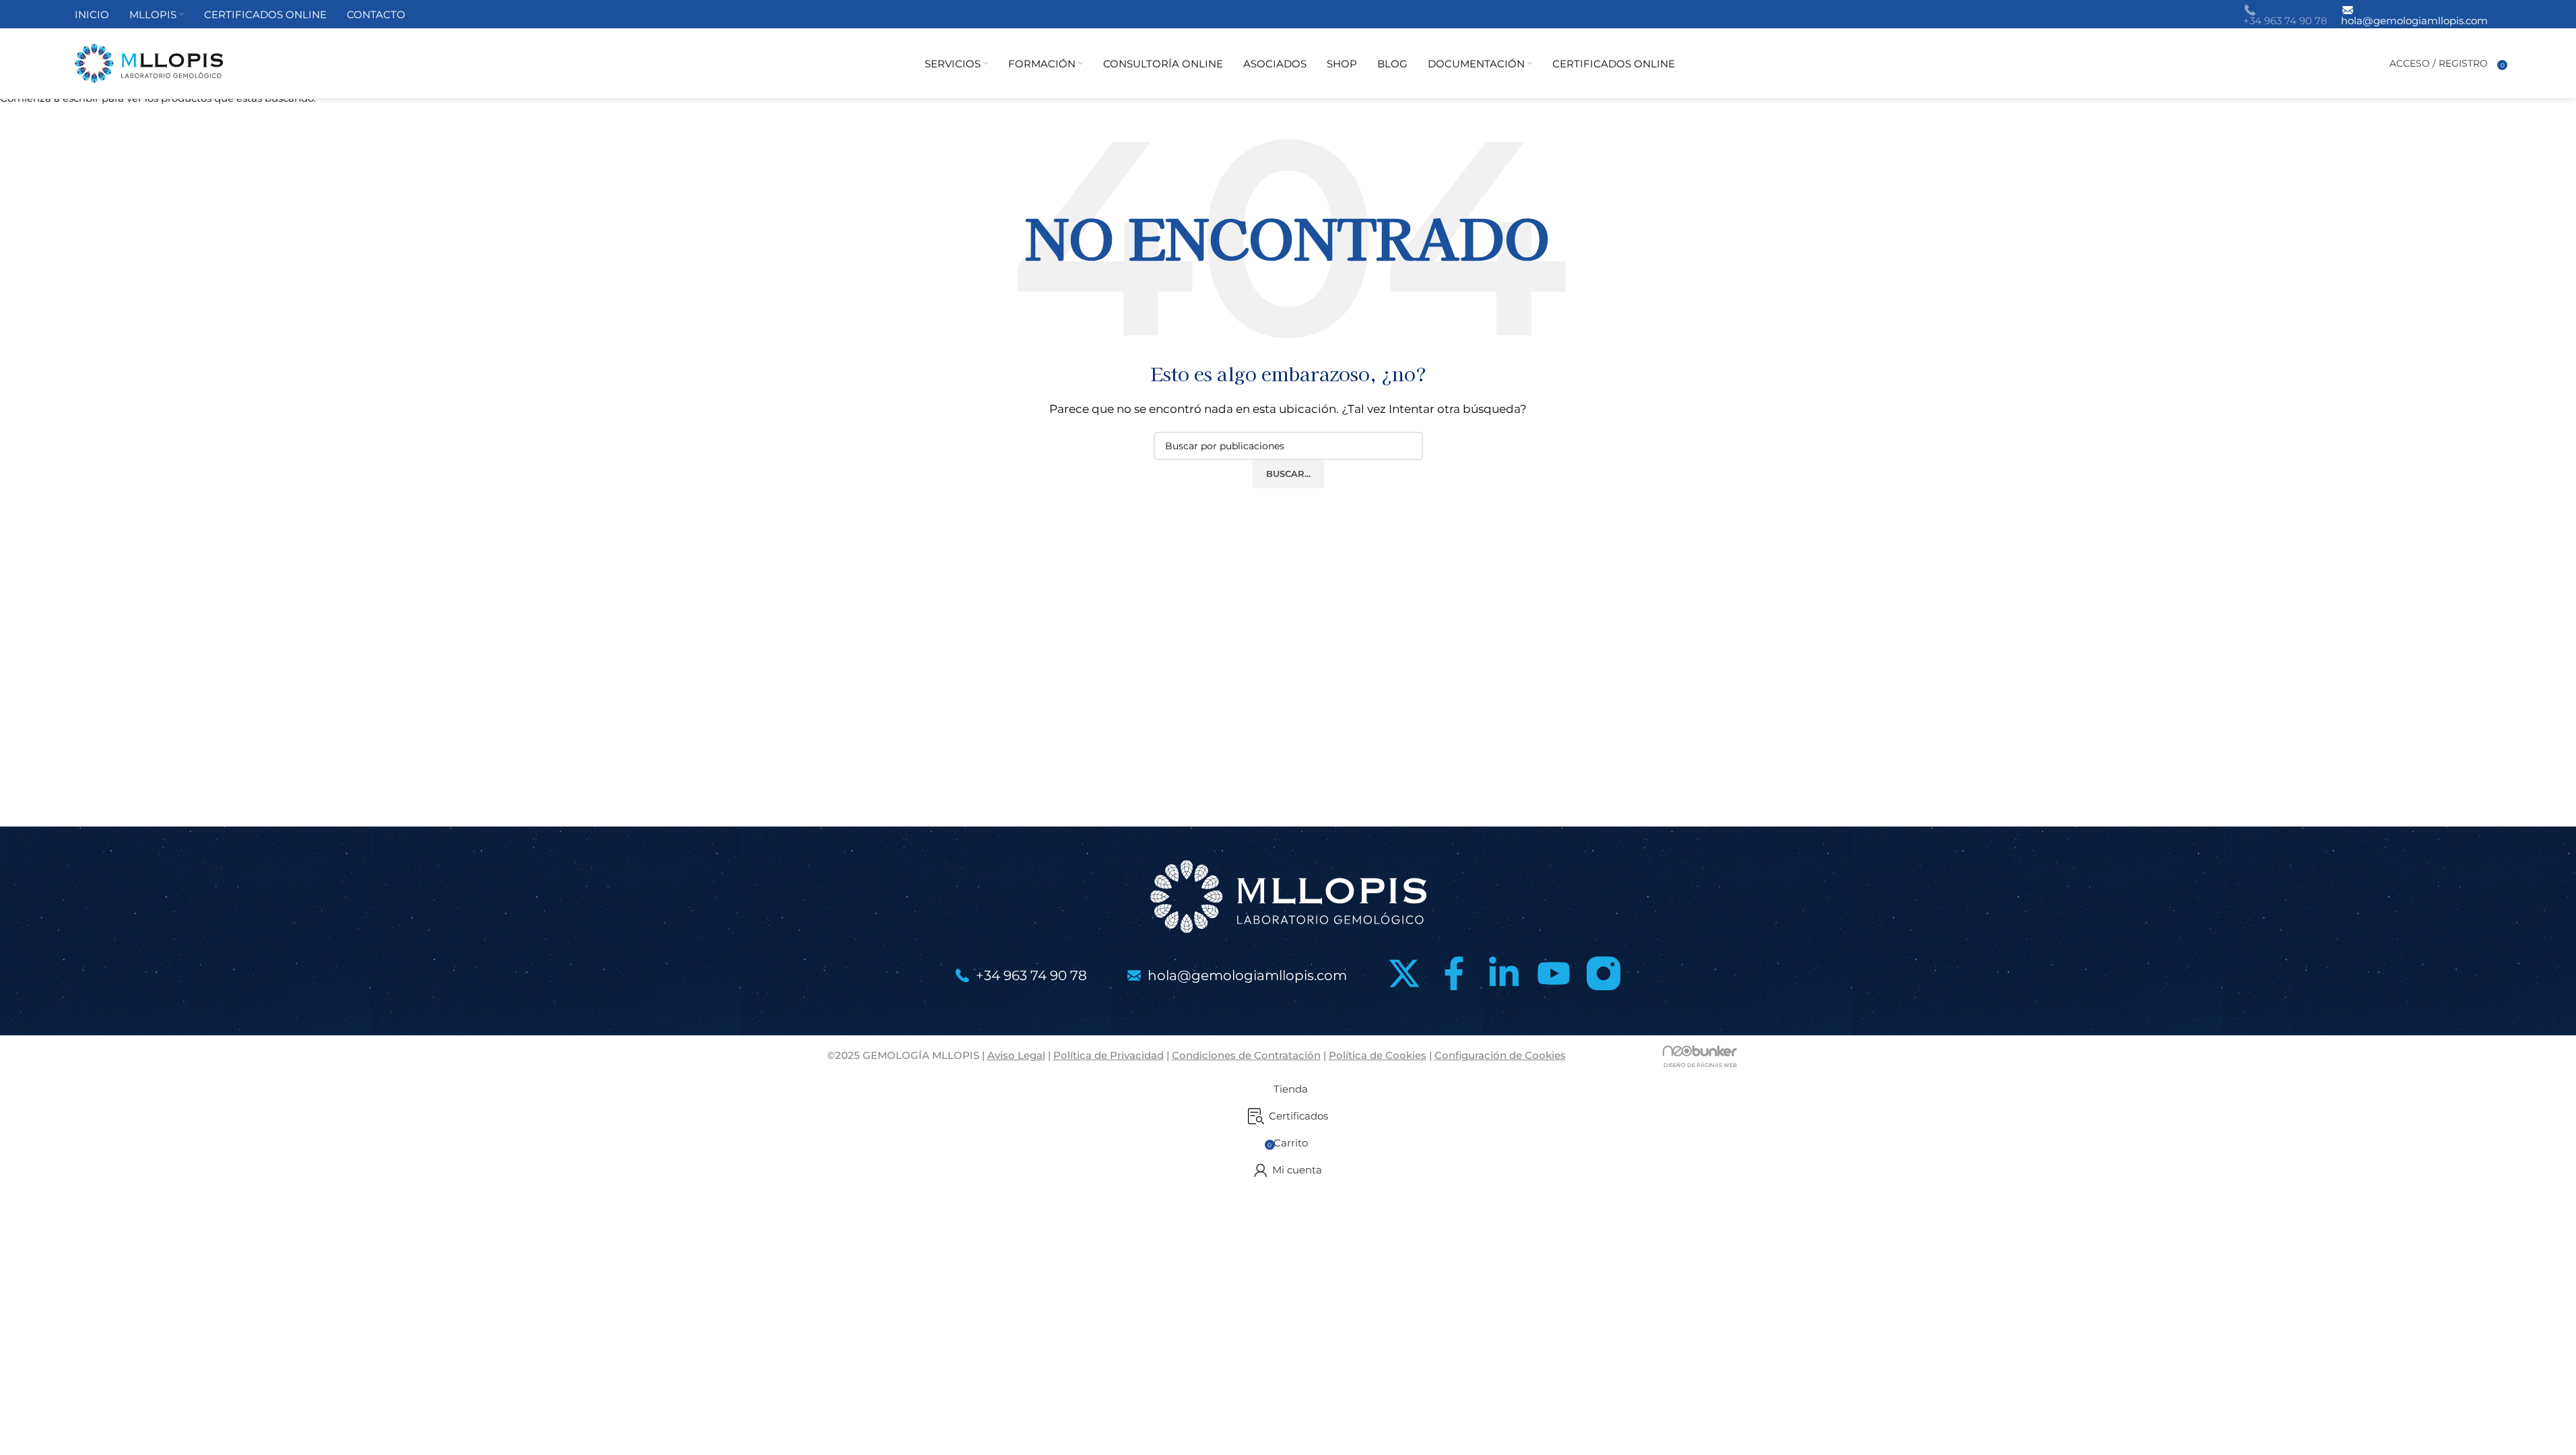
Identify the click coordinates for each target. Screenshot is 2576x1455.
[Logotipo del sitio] (149, 62)
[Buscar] (2376, 63)
